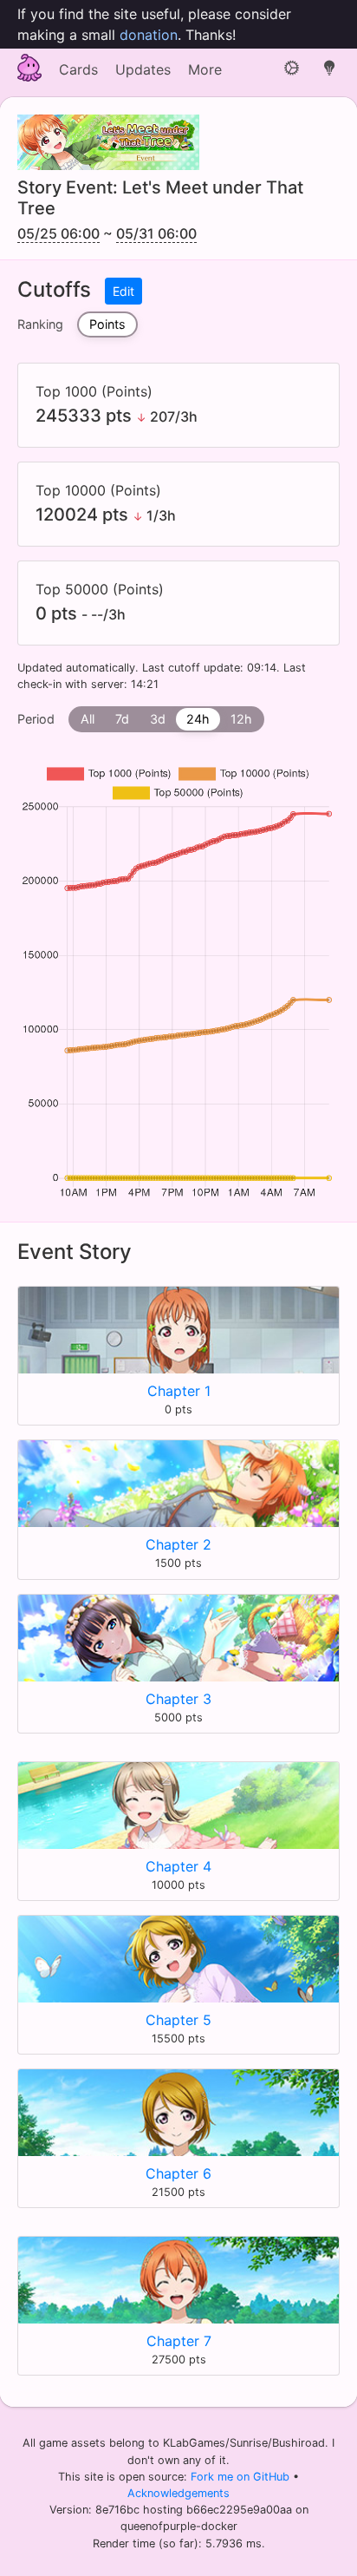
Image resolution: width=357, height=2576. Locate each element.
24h (198, 719)
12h (241, 719)
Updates (143, 69)
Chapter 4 (178, 1866)
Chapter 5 (178, 2020)
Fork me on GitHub (242, 2477)
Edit (123, 291)
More (205, 69)
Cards (78, 69)
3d (158, 719)
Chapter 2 (178, 1544)
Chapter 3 (178, 1699)
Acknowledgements (178, 2493)
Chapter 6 (178, 2173)
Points (107, 324)
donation (149, 35)
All (88, 719)
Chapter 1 (179, 1391)
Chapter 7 (179, 2341)
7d (122, 719)
